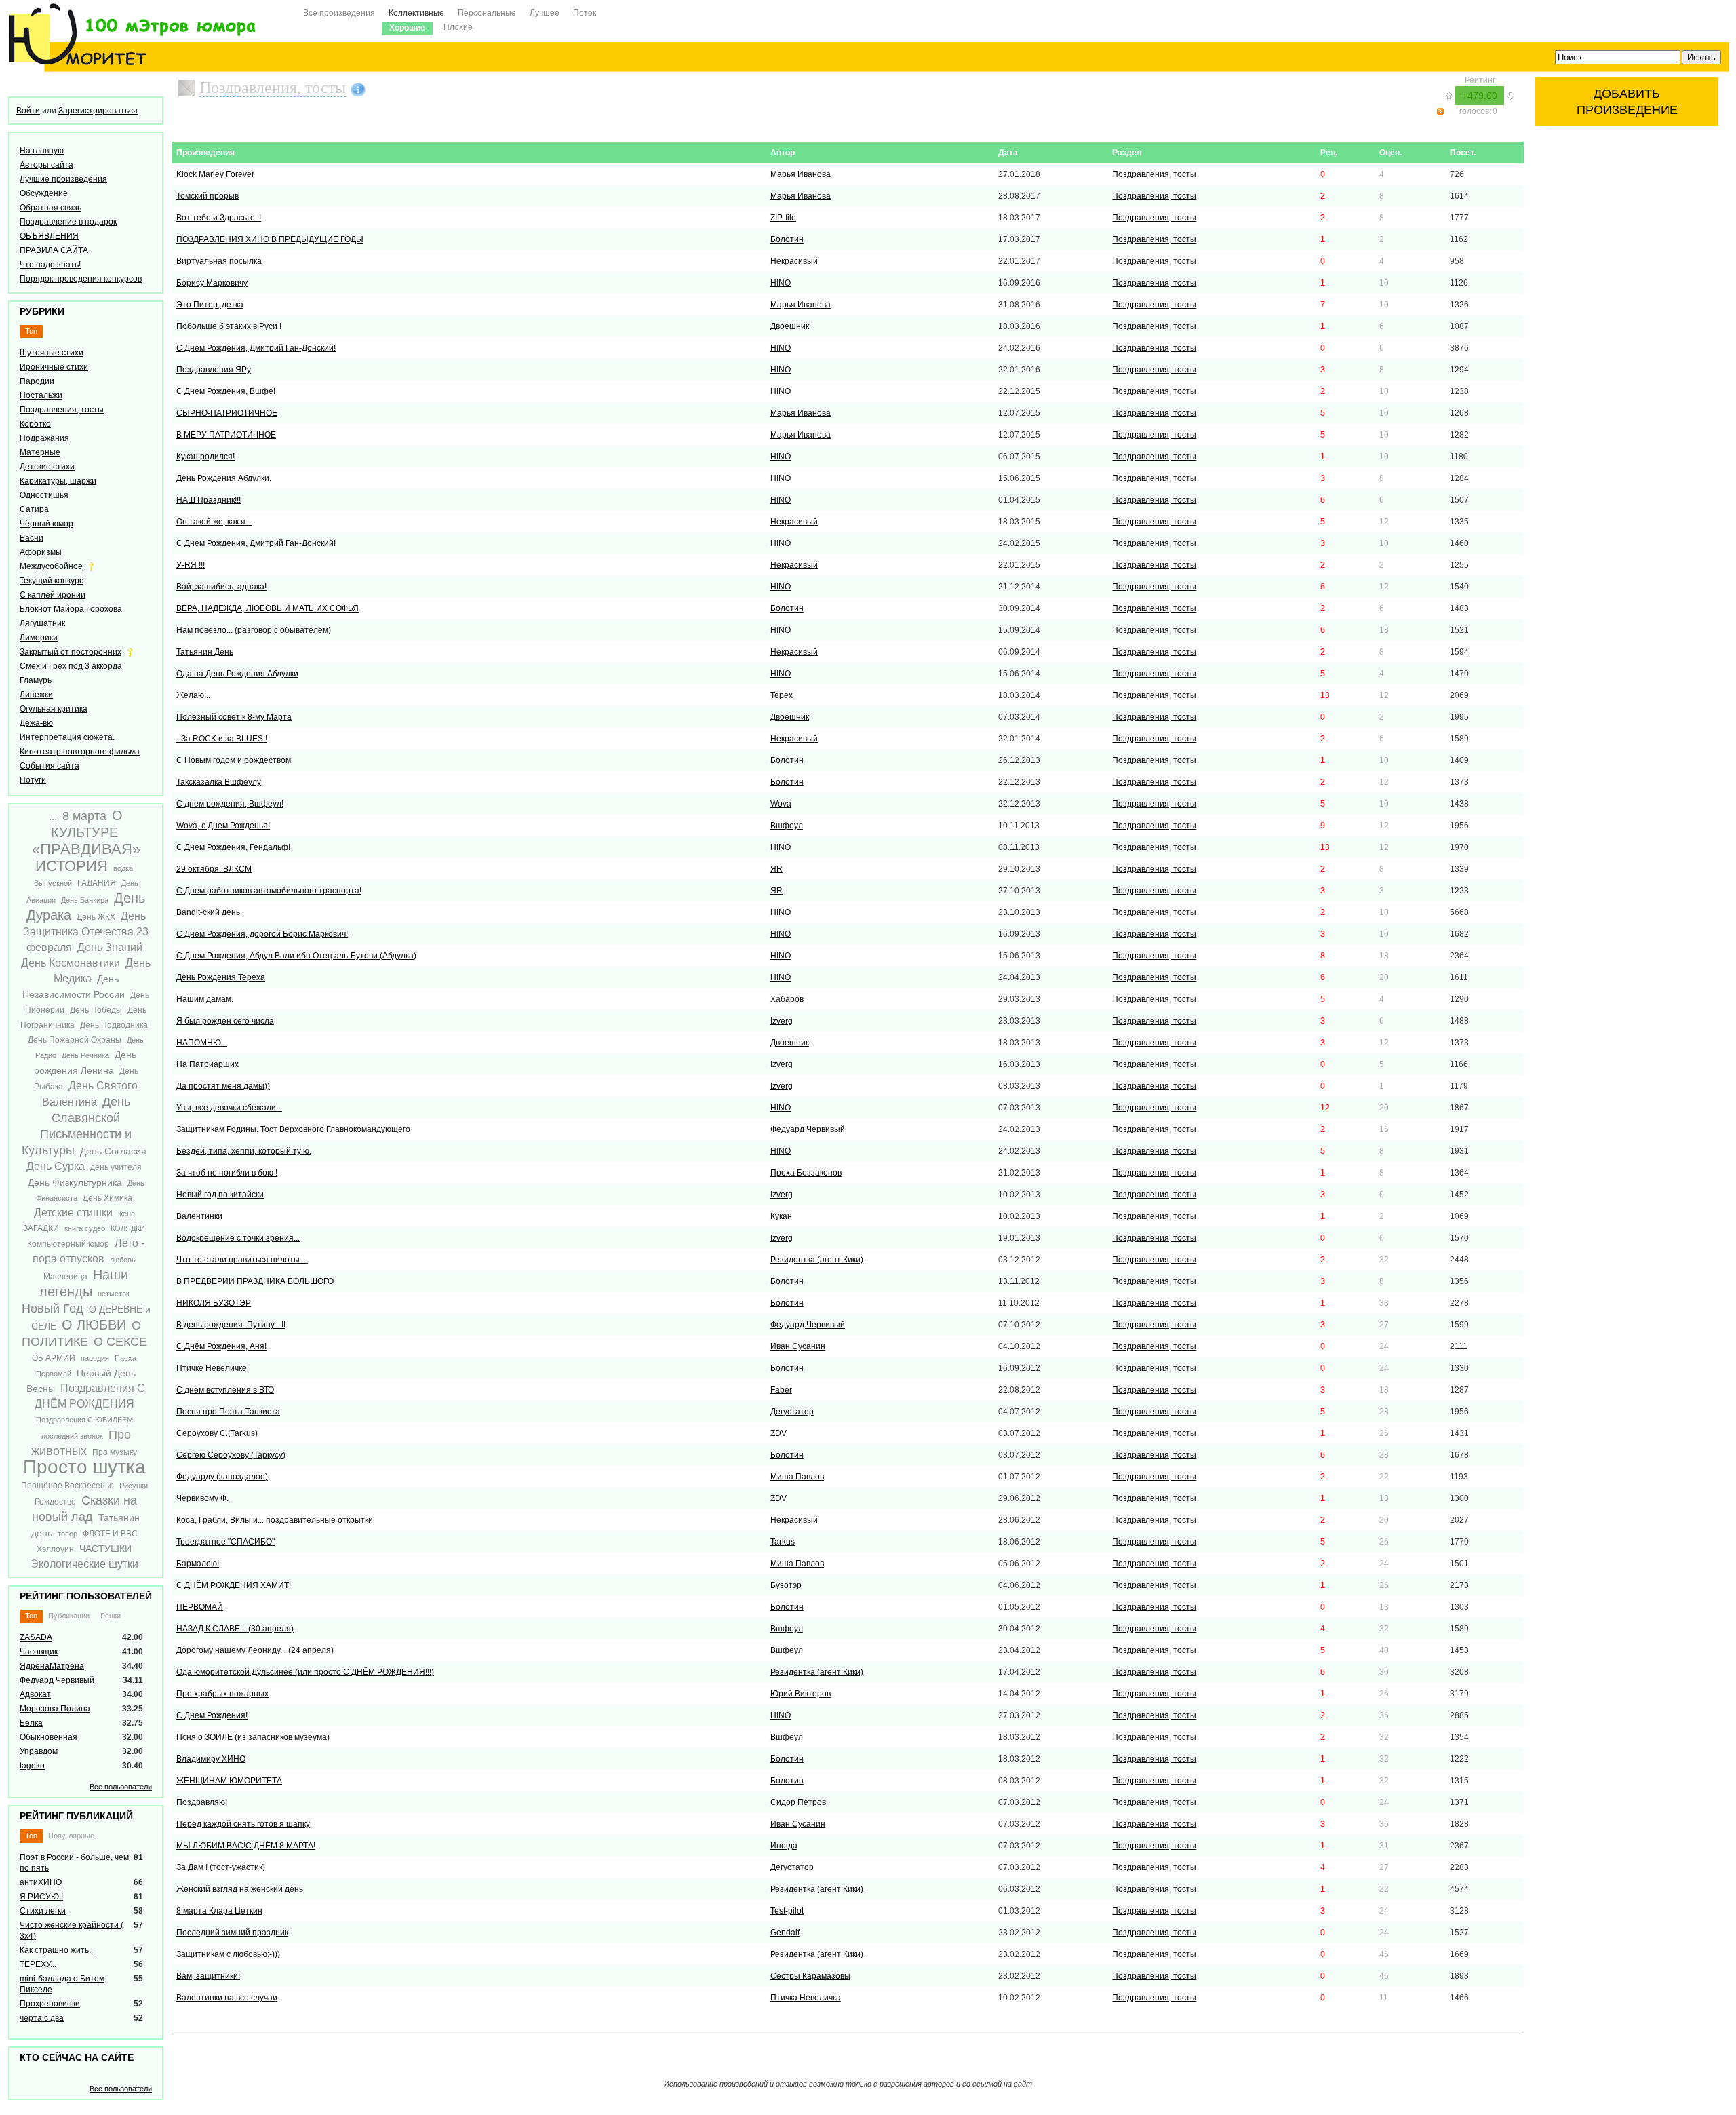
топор (67, 1534)
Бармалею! (198, 1564)
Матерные (40, 452)
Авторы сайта (46, 165)
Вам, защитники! (208, 1976)
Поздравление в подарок (68, 222)
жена (126, 1214)
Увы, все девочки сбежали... (229, 1108)
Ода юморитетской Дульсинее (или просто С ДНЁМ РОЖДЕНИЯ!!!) (305, 1672)
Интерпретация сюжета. (67, 737)
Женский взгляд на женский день (240, 1889)
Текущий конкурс (52, 581)
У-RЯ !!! (191, 565)
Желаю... (193, 695)
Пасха (125, 1358)
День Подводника (114, 1025)
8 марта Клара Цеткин (219, 1911)
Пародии (37, 381)
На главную (42, 151)
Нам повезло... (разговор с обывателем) (254, 630)
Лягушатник (42, 623)
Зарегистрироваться (98, 111)
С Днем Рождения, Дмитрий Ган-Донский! (256, 348)
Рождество (55, 1502)
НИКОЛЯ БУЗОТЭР (214, 1303)
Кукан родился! (205, 457)
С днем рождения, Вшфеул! (230, 804)
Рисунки (134, 1486)
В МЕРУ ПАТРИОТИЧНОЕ (226, 435)
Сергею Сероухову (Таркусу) (231, 1455)
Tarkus (783, 1542)
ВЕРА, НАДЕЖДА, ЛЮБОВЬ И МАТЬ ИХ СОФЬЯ (268, 608)
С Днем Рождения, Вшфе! (226, 391)
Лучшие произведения (63, 179)
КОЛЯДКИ (128, 1228)
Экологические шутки (84, 1564)
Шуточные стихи (52, 353)
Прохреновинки (50, 2004)
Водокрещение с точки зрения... (238, 1238)
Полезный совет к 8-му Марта (234, 717)
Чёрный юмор (46, 524)
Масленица (65, 1277)
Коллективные (416, 13)
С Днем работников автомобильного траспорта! (269, 891)
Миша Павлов (797, 1477)
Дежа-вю (36, 723)
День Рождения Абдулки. (224, 478)
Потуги (33, 780)
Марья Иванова (801, 174)
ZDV (778, 1433)
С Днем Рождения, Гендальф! (233, 847)
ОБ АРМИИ (54, 1358)
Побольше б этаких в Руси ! (229, 326)
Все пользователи (121, 1787)
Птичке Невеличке (212, 1368)
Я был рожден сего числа (225, 1021)
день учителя (116, 1167)
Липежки (36, 695)
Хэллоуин (55, 1549)
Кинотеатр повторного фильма (80, 752)
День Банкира (85, 900)
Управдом (39, 1751)
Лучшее (545, 13)
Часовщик (39, 1652)
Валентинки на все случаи (227, 1998)
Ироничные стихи (54, 367)
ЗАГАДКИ (41, 1228)
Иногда (784, 1846)
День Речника (85, 1055)
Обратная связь (51, 208)
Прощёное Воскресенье (67, 1486)
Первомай (54, 1374)
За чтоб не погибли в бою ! (227, 1173)
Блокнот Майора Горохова (71, 609)
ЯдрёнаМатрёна (52, 1666)
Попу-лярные (71, 1836)
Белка (31, 1723)
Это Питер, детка (210, 305)
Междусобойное (51, 566)
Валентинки (199, 1216)
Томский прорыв (208, 196)
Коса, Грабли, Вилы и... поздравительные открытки (275, 1520)
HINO (781, 283)
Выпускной (53, 883)
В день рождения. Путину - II (231, 1325)
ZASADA (36, 1637)
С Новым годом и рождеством (234, 760)
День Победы (96, 1010)
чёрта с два (42, 2018)
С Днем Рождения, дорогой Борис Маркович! (262, 934)
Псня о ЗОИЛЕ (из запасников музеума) (253, 1737)
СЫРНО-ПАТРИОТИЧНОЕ (227, 413)
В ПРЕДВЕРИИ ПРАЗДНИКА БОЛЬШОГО (255, 1281)
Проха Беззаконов (806, 1173)
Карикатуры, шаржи (58, 481)
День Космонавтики (71, 963)
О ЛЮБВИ (94, 1325)
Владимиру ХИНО (211, 1759)
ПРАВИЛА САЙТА (54, 250)
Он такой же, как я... (214, 522)
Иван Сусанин (798, 1346)
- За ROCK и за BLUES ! (222, 739)
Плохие (458, 27)
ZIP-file (783, 218)
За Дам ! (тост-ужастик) (221, 1867)
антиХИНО (41, 1882)
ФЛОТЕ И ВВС (110, 1534)
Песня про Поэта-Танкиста (228, 1412)
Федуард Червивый (57, 1680)
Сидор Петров (798, 1802)
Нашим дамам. (205, 999)
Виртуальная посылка (219, 261)
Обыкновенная (48, 1737)
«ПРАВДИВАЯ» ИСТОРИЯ (86, 857)
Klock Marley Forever (215, 174)
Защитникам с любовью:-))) (228, 1954)
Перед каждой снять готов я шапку (243, 1824)
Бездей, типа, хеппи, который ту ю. (244, 1151)
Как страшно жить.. (56, 1950)
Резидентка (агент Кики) (817, 1260)
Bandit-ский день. (209, 912)
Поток (585, 13)
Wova (781, 804)
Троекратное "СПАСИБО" (225, 1542)
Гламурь (36, 680)
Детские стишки (73, 1212)
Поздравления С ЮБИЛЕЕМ (84, 1420)
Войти (28, 111)
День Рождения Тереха (221, 977)
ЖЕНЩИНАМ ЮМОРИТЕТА (229, 1781)
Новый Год (53, 1308)
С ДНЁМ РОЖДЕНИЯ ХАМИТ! (234, 1585)
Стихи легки (43, 1911)
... (53, 816)
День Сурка (56, 1166)
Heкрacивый (794, 261)
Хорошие (407, 28)
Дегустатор (792, 1412)
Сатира (34, 509)
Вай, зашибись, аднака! (221, 587)
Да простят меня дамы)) (223, 1086)
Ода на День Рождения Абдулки (237, 674)
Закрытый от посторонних (71, 652)
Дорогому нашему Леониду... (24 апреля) (255, 1650)
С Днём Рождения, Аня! (221, 1346)
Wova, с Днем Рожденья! (223, 826)
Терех (782, 695)
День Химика (107, 1198)
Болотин (787, 239)
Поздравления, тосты (62, 410)
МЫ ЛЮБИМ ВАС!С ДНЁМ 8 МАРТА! (246, 1846)
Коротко (35, 424)
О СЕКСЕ (120, 1342)
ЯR (776, 869)
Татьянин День (205, 652)
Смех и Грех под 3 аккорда (71, 666)
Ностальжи (41, 395)
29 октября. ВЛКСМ (214, 869)
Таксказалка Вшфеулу (219, 782)
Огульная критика (54, 709)
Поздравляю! (202, 1802)
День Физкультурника (75, 1182)
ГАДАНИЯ (97, 883)
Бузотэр (786, 1585)
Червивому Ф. (202, 1498)
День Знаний (110, 947)
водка (123, 868)
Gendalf (785, 1933)
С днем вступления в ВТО (225, 1390)
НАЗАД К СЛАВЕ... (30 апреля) (235, 1629)
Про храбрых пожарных (222, 1694)
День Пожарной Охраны (75, 1040)
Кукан (781, 1216)
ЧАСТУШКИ (105, 1549)
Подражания (44, 438)
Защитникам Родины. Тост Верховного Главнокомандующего (293, 1129)
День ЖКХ (96, 917)
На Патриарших (208, 1064)
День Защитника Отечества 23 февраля (86, 932)
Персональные (487, 13)
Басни (32, 538)
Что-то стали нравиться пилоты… (242, 1260)
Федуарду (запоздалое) (222, 1477)
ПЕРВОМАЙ (200, 1607)
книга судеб (85, 1228)
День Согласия (113, 1151)
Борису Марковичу (212, 283)
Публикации (69, 1616)
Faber (781, 1390)
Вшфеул (787, 826)
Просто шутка (84, 1467)
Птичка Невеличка (806, 1998)
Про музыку (115, 1452)
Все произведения (339, 13)
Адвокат (35, 1694)
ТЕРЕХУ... (38, 1964)
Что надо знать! (50, 265)
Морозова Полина (55, 1709)
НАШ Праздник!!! (209, 500)
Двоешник (790, 326)
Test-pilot (787, 1911)
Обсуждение (44, 193)
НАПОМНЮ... (202, 1043)
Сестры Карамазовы (810, 1976)
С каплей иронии (53, 595)
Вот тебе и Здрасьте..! (219, 218)
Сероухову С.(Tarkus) (217, 1433)
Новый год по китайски (220, 1195)
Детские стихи (47, 467)
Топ (31, 331)
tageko (32, 1766)
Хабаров (787, 999)
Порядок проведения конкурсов (81, 279)
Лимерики (39, 638)
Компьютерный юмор (68, 1244)
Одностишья (44, 495)
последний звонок (72, 1436)
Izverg (782, 1021)
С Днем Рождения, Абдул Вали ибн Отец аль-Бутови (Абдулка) (296, 956)
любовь (123, 1260)
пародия (95, 1358)
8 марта (84, 816)
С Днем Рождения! (212, 1715)
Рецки (111, 1616)
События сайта (50, 766)
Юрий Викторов (801, 1694)
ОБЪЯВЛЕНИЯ (49, 236)
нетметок (114, 1294)
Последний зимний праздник (232, 1933)
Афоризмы (41, 552)
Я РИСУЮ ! (41, 1897)
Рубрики (42, 311)
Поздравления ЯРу (214, 370)
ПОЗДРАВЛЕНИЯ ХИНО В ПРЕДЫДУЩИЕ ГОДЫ (270, 239)
